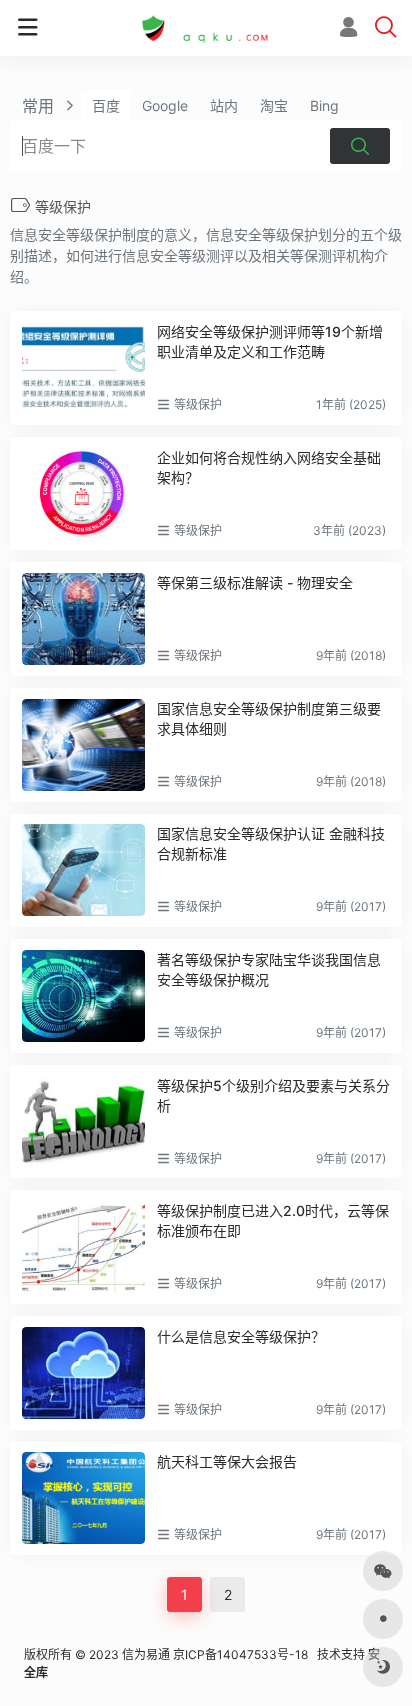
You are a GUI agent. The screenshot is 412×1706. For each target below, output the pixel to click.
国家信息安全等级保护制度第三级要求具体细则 (269, 718)
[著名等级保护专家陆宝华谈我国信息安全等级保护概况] (83, 996)
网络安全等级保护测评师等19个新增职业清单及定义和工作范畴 (270, 341)
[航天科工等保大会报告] (83, 1498)
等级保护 (198, 404)
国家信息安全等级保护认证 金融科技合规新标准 (271, 843)
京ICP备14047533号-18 (240, 1654)
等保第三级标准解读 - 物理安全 (255, 582)
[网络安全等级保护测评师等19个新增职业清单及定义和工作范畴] (83, 368)
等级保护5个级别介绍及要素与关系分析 (273, 1095)
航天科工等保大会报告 (227, 1461)
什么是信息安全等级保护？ (241, 1336)
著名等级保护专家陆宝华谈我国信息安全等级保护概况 (269, 969)
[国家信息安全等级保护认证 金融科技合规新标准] (83, 870)
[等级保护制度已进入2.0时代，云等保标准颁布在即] (83, 1247)
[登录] (348, 29)
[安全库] (206, 28)
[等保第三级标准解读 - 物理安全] (83, 619)
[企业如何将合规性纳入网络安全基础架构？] (83, 494)
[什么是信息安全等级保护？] (83, 1373)
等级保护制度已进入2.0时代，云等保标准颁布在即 (273, 1220)
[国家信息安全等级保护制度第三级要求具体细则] (83, 745)
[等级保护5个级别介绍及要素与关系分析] (83, 1122)
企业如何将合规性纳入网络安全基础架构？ (269, 467)
